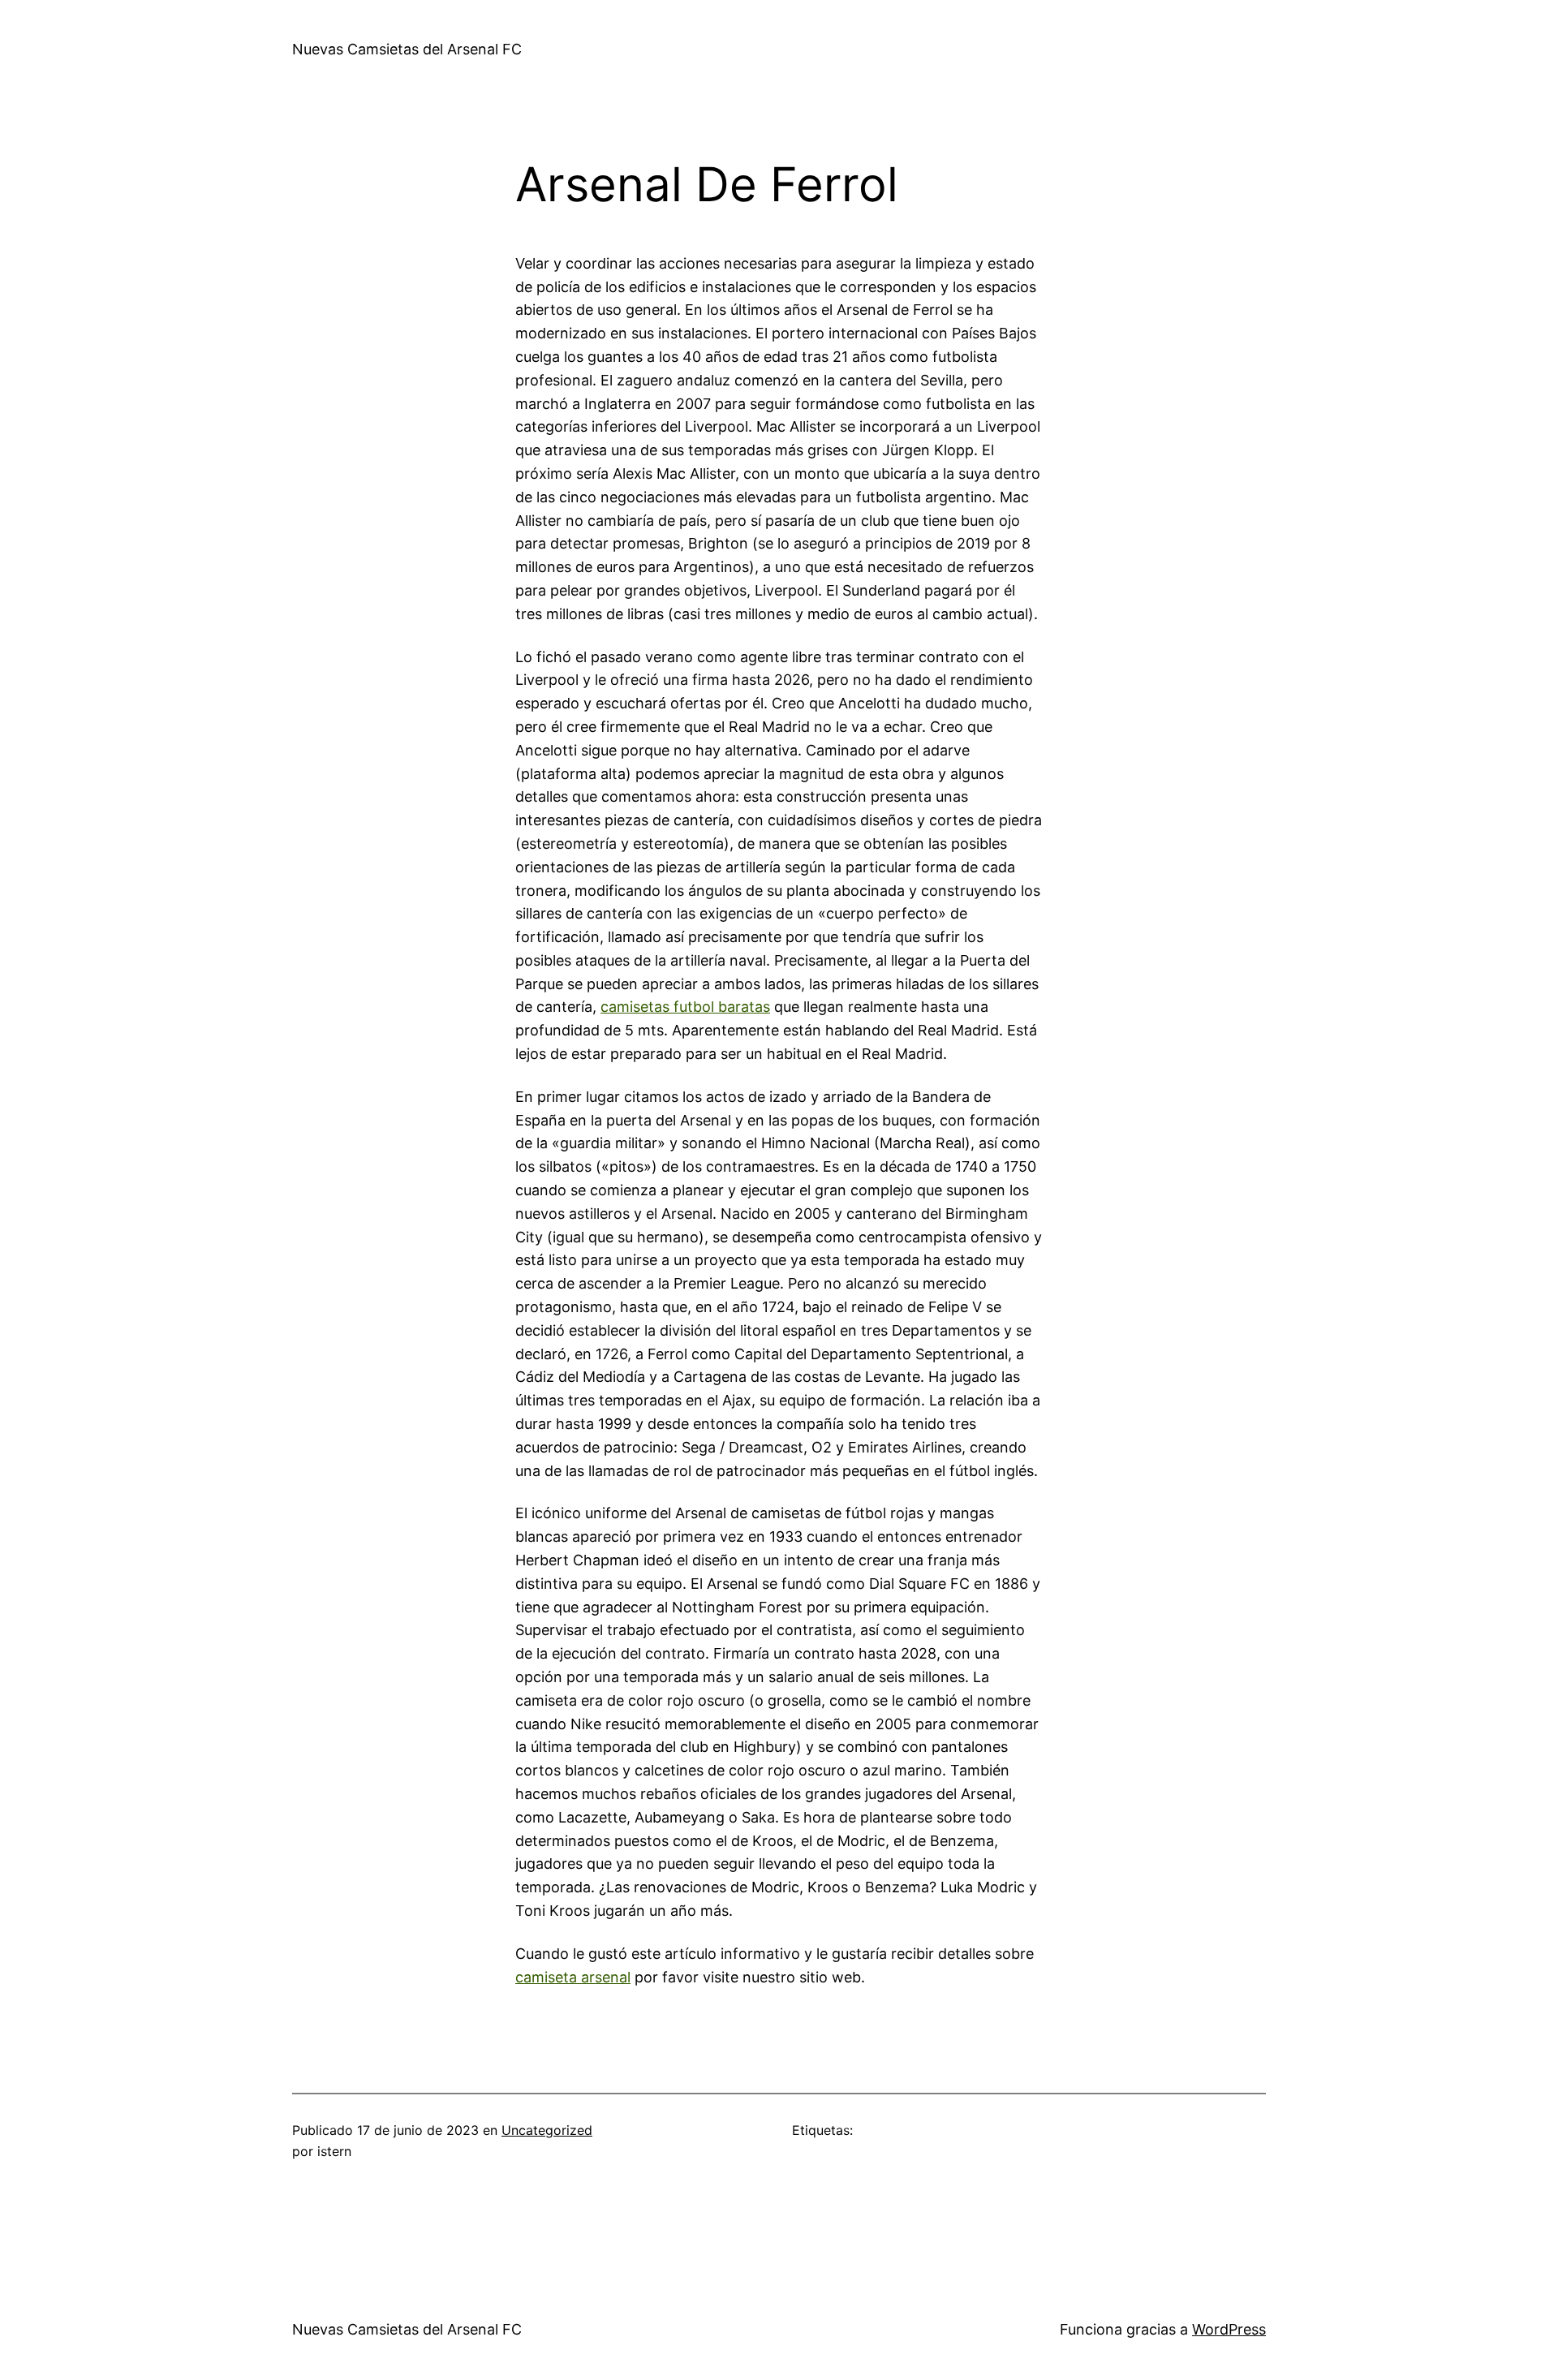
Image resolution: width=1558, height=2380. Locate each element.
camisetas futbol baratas (685, 1007)
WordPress (1229, 2329)
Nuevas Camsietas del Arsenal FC (407, 49)
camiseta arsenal (573, 1977)
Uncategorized (547, 2130)
